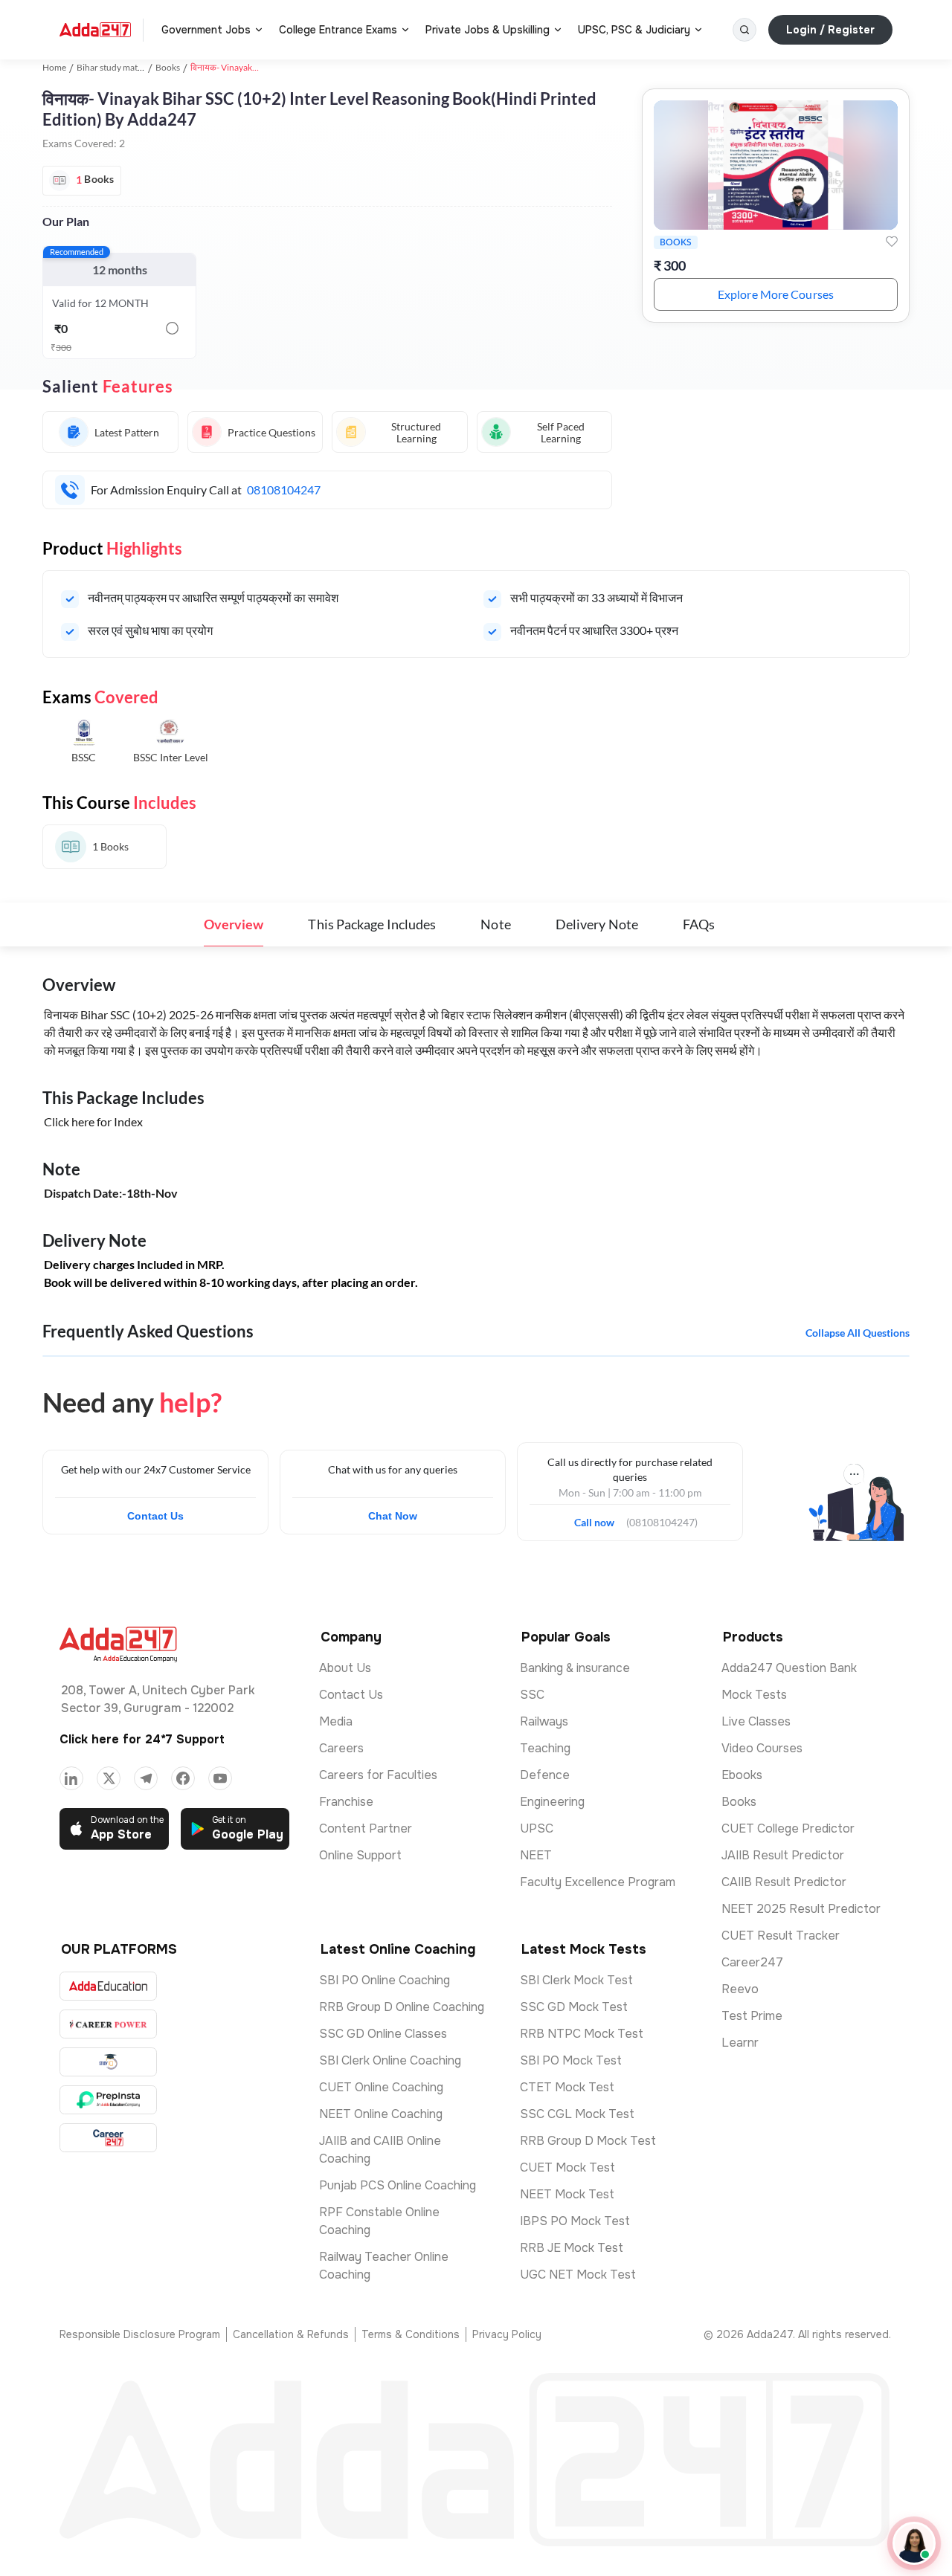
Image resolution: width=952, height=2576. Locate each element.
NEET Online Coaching (381, 2114)
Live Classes (756, 1721)
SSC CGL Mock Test (577, 2114)
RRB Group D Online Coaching (402, 2007)
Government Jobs (206, 30)
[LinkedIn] (71, 1778)
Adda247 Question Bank (789, 1668)
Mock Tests (754, 1695)
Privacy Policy (507, 2334)
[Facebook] (183, 1778)
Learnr (740, 2043)
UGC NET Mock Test (578, 2275)
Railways (544, 1721)
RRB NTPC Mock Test (582, 2034)
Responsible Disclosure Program (140, 2334)
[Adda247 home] (95, 30)
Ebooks (742, 1775)
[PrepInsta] (108, 2100)
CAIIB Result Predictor (784, 1882)
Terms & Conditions (411, 2334)
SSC (532, 1695)
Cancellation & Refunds (291, 2334)
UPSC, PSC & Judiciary (634, 30)
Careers (341, 1748)
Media (336, 1721)
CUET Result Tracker (781, 1936)
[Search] (744, 30)
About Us (345, 1668)
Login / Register (830, 30)
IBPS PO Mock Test (575, 2221)
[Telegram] (146, 1778)
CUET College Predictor (788, 1828)
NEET (536, 1855)
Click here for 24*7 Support (142, 1739)
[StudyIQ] (108, 2062)
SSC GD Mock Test (574, 2007)
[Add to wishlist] (892, 242)
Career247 (752, 1962)
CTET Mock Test (567, 2087)
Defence (545, 1775)
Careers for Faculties (378, 1775)
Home (54, 67)
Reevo (740, 1989)
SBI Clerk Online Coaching (390, 2060)
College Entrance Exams (338, 30)
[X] (109, 1778)
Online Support (360, 1855)
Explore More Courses (776, 294)
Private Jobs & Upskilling (488, 30)
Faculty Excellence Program (598, 1882)
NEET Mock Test (567, 2194)
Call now (600, 1518)
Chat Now (393, 1516)
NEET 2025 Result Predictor (801, 1909)
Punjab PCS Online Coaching (398, 2185)
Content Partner (366, 1828)
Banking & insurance (575, 1668)
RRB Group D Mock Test (588, 2141)
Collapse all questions (858, 1333)
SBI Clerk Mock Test (576, 1980)
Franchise (346, 1802)
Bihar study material (116, 67)
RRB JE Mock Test (572, 2248)
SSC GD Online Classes (383, 2034)
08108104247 (284, 490)
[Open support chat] (914, 2543)
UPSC (537, 1828)
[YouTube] (220, 1778)
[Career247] (108, 2138)
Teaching (545, 1748)
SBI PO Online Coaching (385, 1980)
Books (168, 67)
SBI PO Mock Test (571, 2060)
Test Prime (752, 2016)
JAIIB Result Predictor (783, 1855)
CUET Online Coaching (381, 2087)
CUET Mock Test (567, 2167)
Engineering (552, 1802)
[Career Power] (108, 2024)
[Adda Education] (108, 1986)
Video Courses (762, 1748)
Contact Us (155, 1516)
